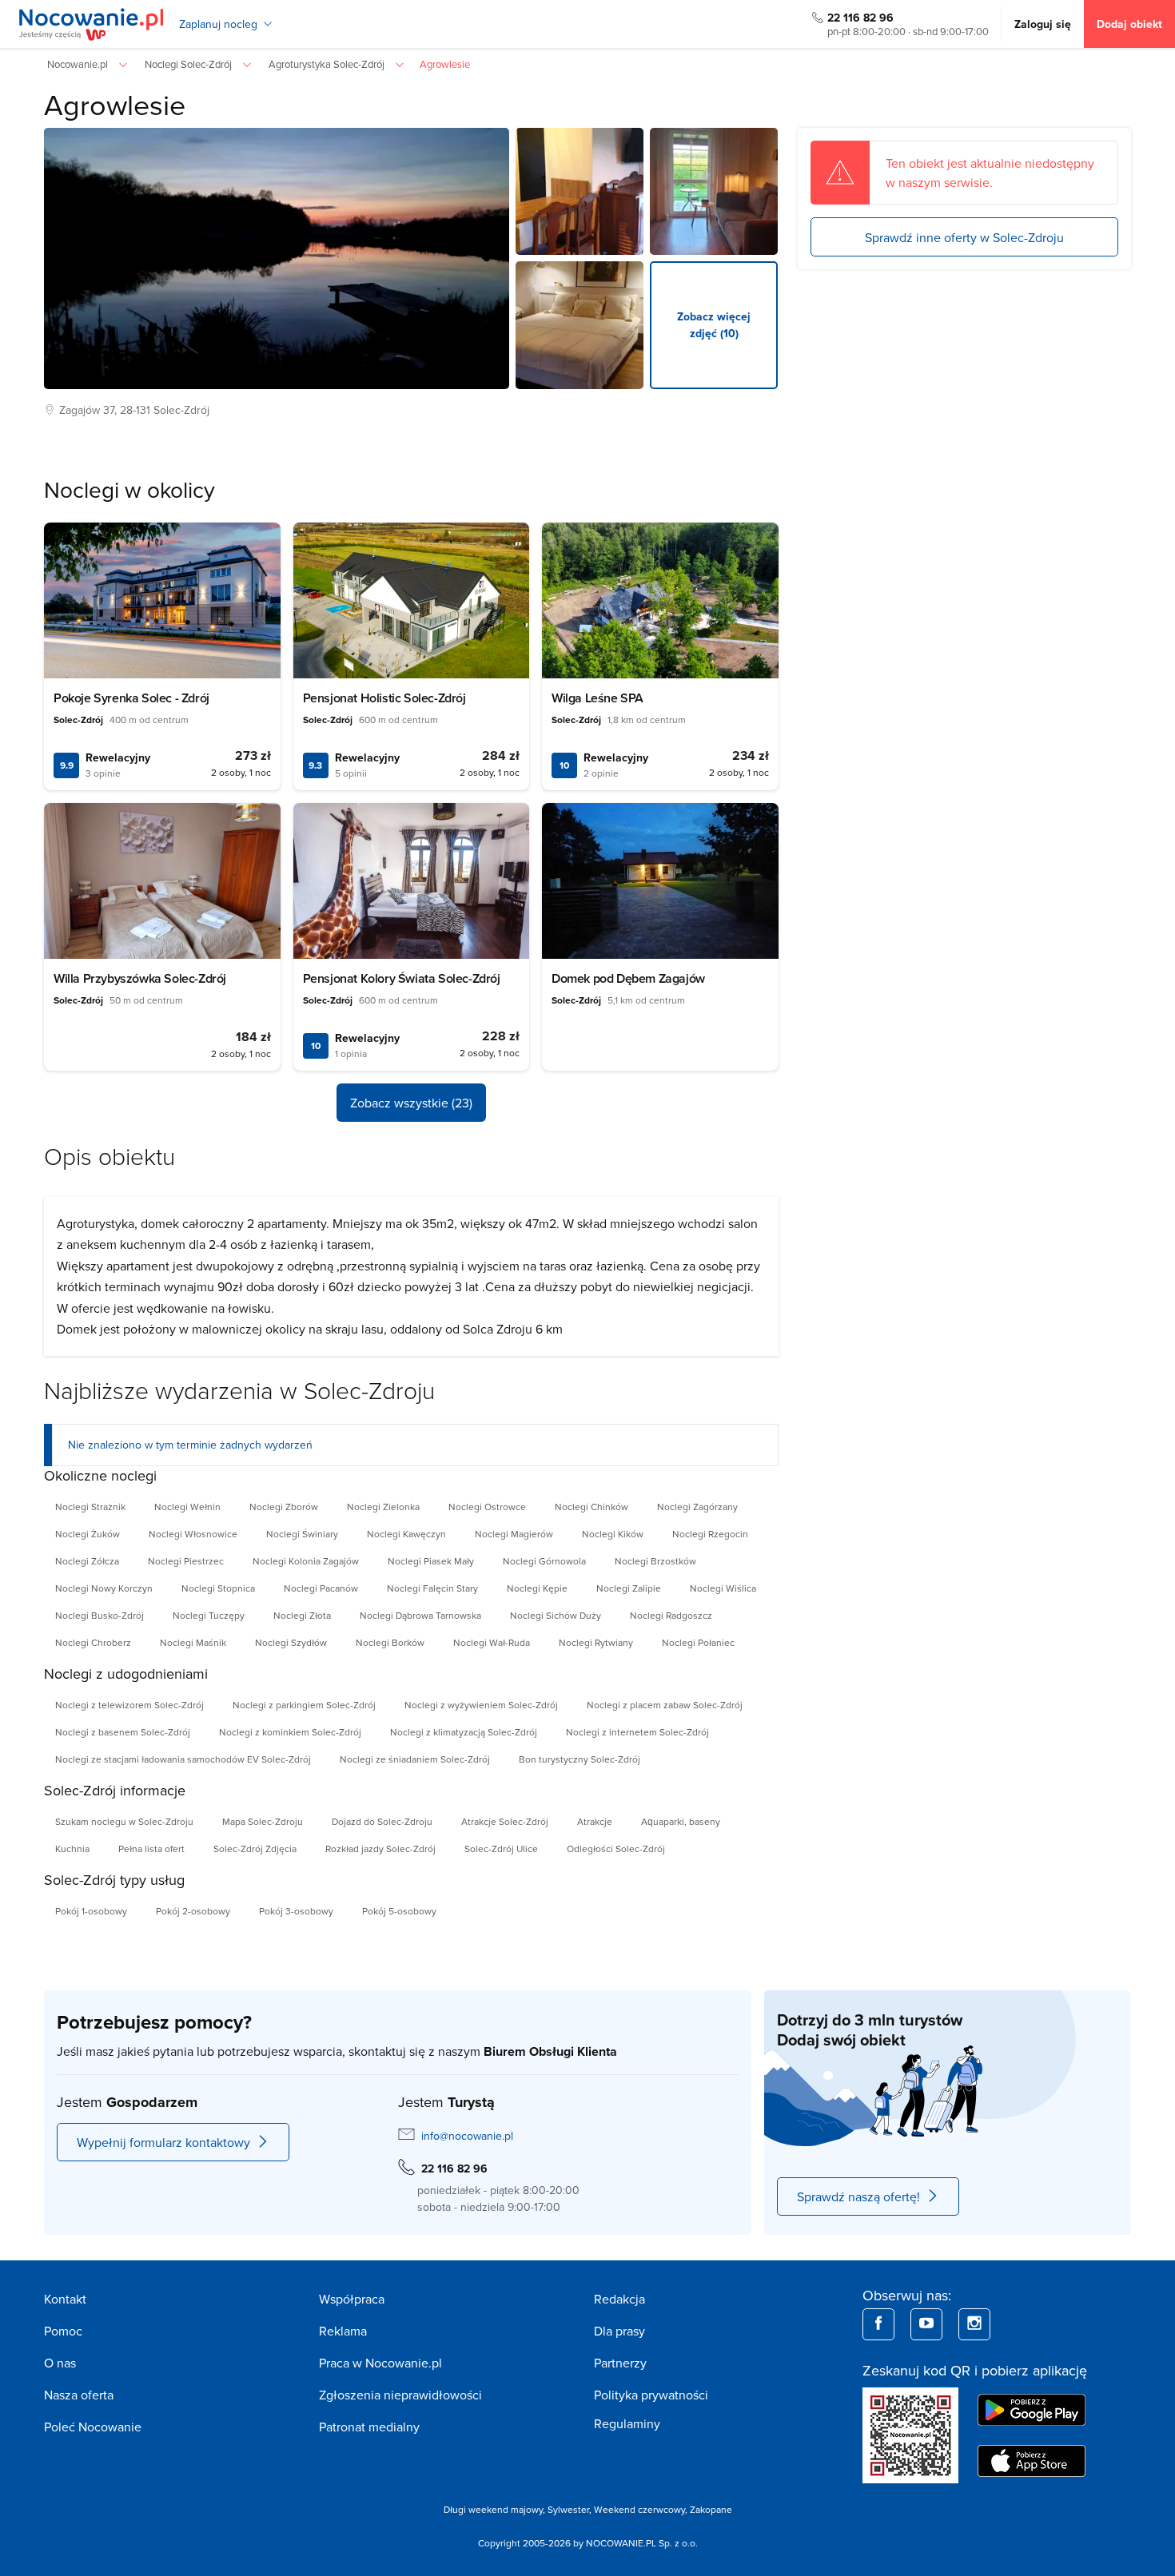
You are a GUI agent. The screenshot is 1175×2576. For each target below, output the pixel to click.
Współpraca (352, 2299)
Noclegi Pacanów (321, 1588)
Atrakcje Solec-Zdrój (505, 1821)
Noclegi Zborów (284, 1507)
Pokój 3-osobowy (296, 1911)
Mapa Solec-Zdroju (263, 1821)
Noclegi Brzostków (655, 1561)
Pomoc (63, 2331)
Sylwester (568, 2509)
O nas (60, 2363)
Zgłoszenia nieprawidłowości (400, 2395)
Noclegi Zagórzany (697, 1507)
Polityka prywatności (651, 2395)
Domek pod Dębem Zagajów (628, 978)
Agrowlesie (115, 104)
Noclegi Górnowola (544, 1561)
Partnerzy (620, 2363)
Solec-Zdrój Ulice (501, 1849)
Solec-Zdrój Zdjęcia (255, 1849)
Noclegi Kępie (537, 1588)
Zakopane (711, 2509)
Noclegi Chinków (591, 1507)
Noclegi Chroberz (93, 1642)
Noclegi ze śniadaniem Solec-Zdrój (415, 1759)
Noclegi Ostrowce (487, 1507)
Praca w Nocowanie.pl (380, 2363)
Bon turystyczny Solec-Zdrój (580, 1759)
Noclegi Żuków (88, 1534)
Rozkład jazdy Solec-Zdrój (380, 1849)
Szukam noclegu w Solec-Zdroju (124, 1821)
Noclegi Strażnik (90, 1507)
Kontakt (65, 2299)
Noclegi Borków (390, 1642)
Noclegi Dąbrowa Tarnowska (420, 1615)
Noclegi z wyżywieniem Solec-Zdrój (481, 1705)
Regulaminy (627, 2423)
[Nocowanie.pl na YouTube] (926, 2324)
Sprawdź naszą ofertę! (858, 2196)
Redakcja (619, 2299)
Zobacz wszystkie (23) (411, 1103)
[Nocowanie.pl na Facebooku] (878, 2324)
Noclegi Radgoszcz (671, 1615)
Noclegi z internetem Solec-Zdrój (637, 1732)
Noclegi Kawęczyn (406, 1534)
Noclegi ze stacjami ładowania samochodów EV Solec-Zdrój (183, 1759)
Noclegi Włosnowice (193, 1534)
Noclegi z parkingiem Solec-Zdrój (304, 1705)
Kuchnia (72, 1849)
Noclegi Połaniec (698, 1642)
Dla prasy (619, 2331)
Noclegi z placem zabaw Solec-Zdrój (665, 1705)
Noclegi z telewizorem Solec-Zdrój (129, 1705)
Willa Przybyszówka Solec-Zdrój (140, 978)
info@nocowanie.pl (467, 2136)
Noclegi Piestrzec (186, 1561)
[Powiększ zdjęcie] (580, 192)
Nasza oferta (79, 2395)
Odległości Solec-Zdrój (616, 1849)
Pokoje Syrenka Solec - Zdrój (131, 698)
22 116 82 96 (860, 18)
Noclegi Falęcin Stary (432, 1588)
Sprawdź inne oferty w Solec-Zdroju (964, 237)
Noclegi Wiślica (723, 1588)
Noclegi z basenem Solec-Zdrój (123, 1732)
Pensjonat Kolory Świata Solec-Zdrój (402, 978)
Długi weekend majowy (493, 2509)
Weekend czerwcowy (639, 2509)
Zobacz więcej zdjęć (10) (714, 325)
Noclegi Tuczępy (209, 1615)
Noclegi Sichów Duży (556, 1615)
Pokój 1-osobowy (91, 1911)
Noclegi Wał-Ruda (492, 1642)
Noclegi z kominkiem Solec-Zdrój (290, 1732)
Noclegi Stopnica (218, 1588)
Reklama (343, 2331)
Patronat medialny (369, 2427)
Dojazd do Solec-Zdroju (382, 1821)
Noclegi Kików (613, 1534)
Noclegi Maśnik (193, 1642)
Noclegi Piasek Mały (431, 1561)
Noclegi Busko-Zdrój (100, 1615)
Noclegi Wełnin (187, 1507)
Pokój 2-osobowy (193, 1911)
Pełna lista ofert (151, 1849)
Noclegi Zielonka (383, 1507)
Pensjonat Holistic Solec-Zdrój (384, 698)
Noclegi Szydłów (291, 1642)
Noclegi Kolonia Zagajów (306, 1561)
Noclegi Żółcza (87, 1561)
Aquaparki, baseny (681, 1821)
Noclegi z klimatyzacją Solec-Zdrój (464, 1732)
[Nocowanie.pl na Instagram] (974, 2324)
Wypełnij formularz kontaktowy (163, 2142)
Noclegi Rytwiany (596, 1642)
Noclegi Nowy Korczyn (104, 1588)
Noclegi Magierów (514, 1534)
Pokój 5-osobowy (399, 1911)
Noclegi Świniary (302, 1534)
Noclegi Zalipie (629, 1588)
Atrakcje (595, 1821)
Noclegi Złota (302, 1615)
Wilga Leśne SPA (597, 698)
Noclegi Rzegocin (710, 1534)
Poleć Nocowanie (93, 2427)
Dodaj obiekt (1129, 24)
